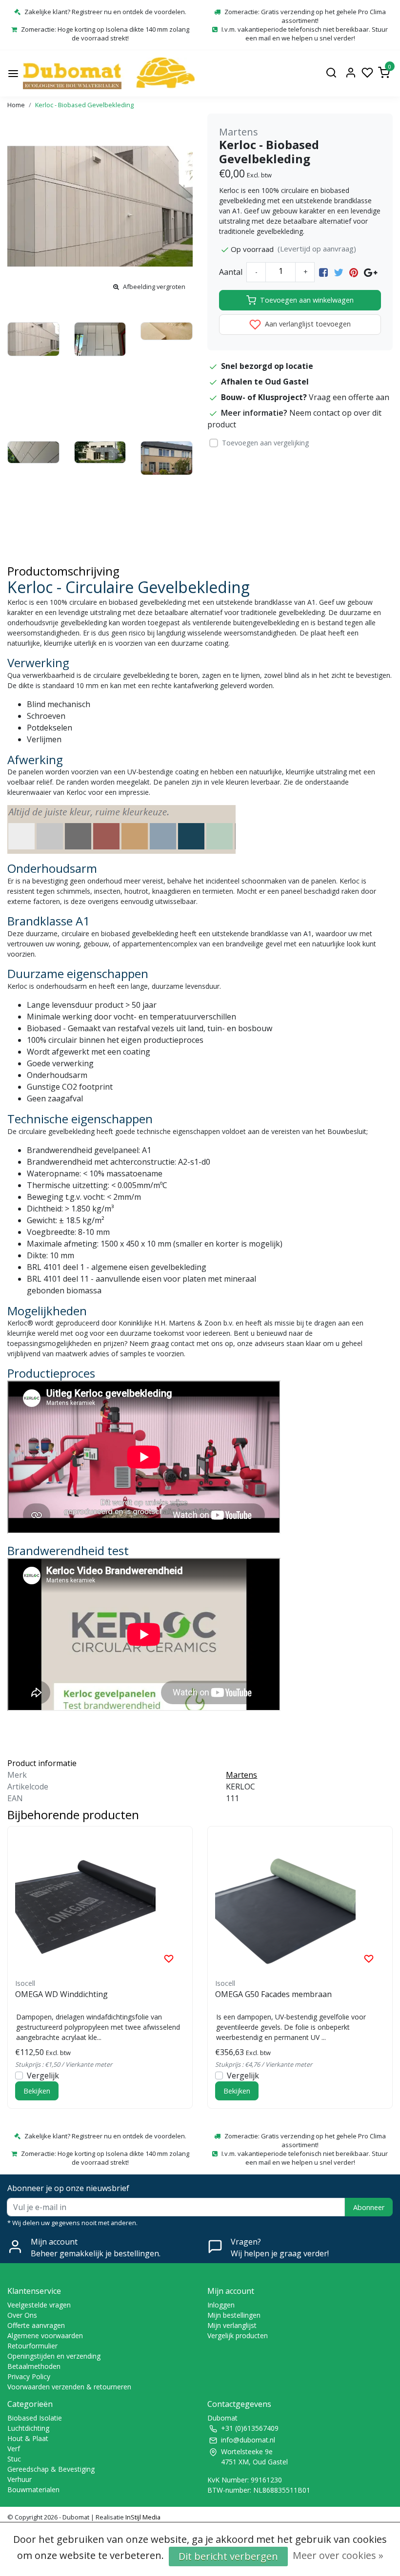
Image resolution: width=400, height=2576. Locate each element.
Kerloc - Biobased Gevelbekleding (84, 105)
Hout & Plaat (28, 2438)
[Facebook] (323, 272)
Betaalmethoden (34, 2366)
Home (16, 105)
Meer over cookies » (338, 2555)
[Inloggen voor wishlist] (169, 1958)
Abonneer (369, 2207)
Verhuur (20, 2479)
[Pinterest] (354, 272)
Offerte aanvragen (36, 2325)
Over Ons (22, 2315)
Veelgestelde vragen (39, 2305)
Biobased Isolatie (35, 2418)
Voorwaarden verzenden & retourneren (69, 2387)
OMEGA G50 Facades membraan (273, 1994)
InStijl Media (142, 2517)
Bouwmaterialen (33, 2489)
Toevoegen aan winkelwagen (307, 300)
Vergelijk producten (238, 2336)
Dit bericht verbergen (228, 2556)
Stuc (14, 2459)
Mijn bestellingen (234, 2315)
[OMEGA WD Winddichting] (100, 1904)
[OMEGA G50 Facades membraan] (300, 1904)
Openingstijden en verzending (54, 2356)
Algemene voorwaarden (45, 2336)
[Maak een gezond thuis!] (109, 73)
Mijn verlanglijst (232, 2325)
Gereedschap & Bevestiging (51, 2469)
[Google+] (370, 272)
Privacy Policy (29, 2376)
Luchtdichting (28, 2428)
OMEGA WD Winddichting (61, 1994)
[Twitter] (339, 272)
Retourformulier (32, 2346)
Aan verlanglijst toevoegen (307, 324)
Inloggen (221, 2305)
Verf (14, 2449)
